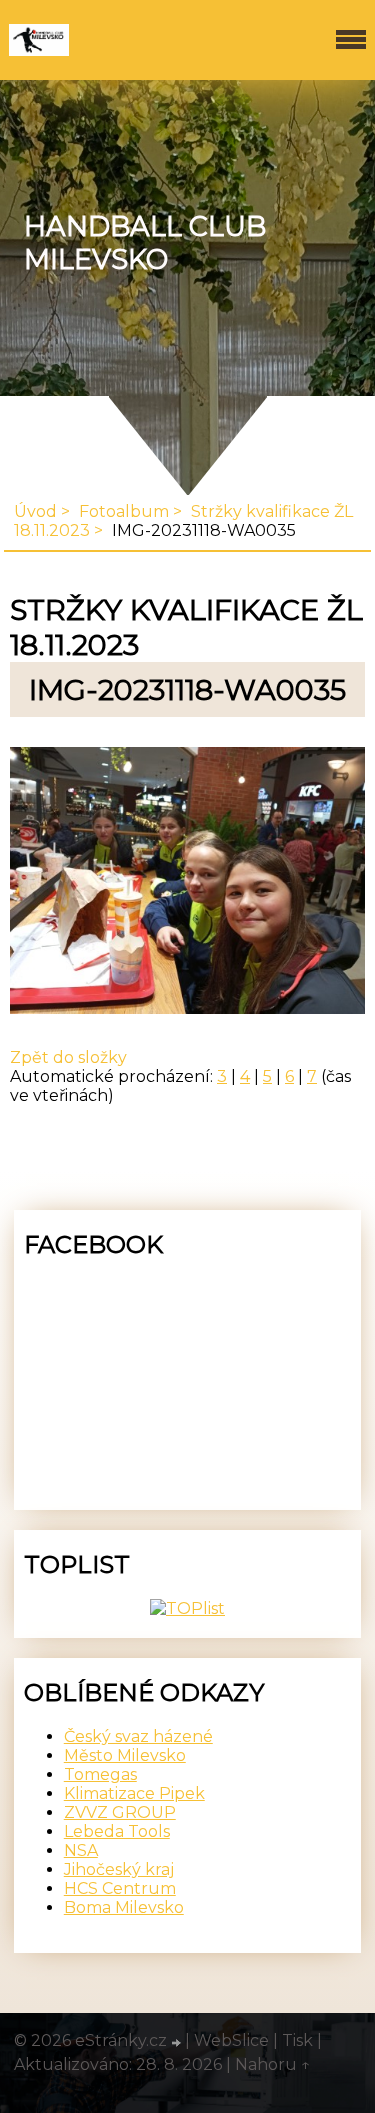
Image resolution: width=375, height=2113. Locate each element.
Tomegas (100, 1774)
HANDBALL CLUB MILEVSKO (145, 243)
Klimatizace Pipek (134, 1793)
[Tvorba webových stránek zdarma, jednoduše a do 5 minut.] (178, 2043)
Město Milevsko (125, 1755)
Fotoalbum (124, 511)
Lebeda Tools (117, 1831)
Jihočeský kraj (119, 1869)
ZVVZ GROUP (120, 1812)
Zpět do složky (68, 1057)
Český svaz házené (138, 1736)
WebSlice (231, 2040)
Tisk (297, 2040)
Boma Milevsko (124, 1907)
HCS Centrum (120, 1888)
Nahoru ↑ (273, 2064)
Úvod (35, 511)
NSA (81, 1850)
